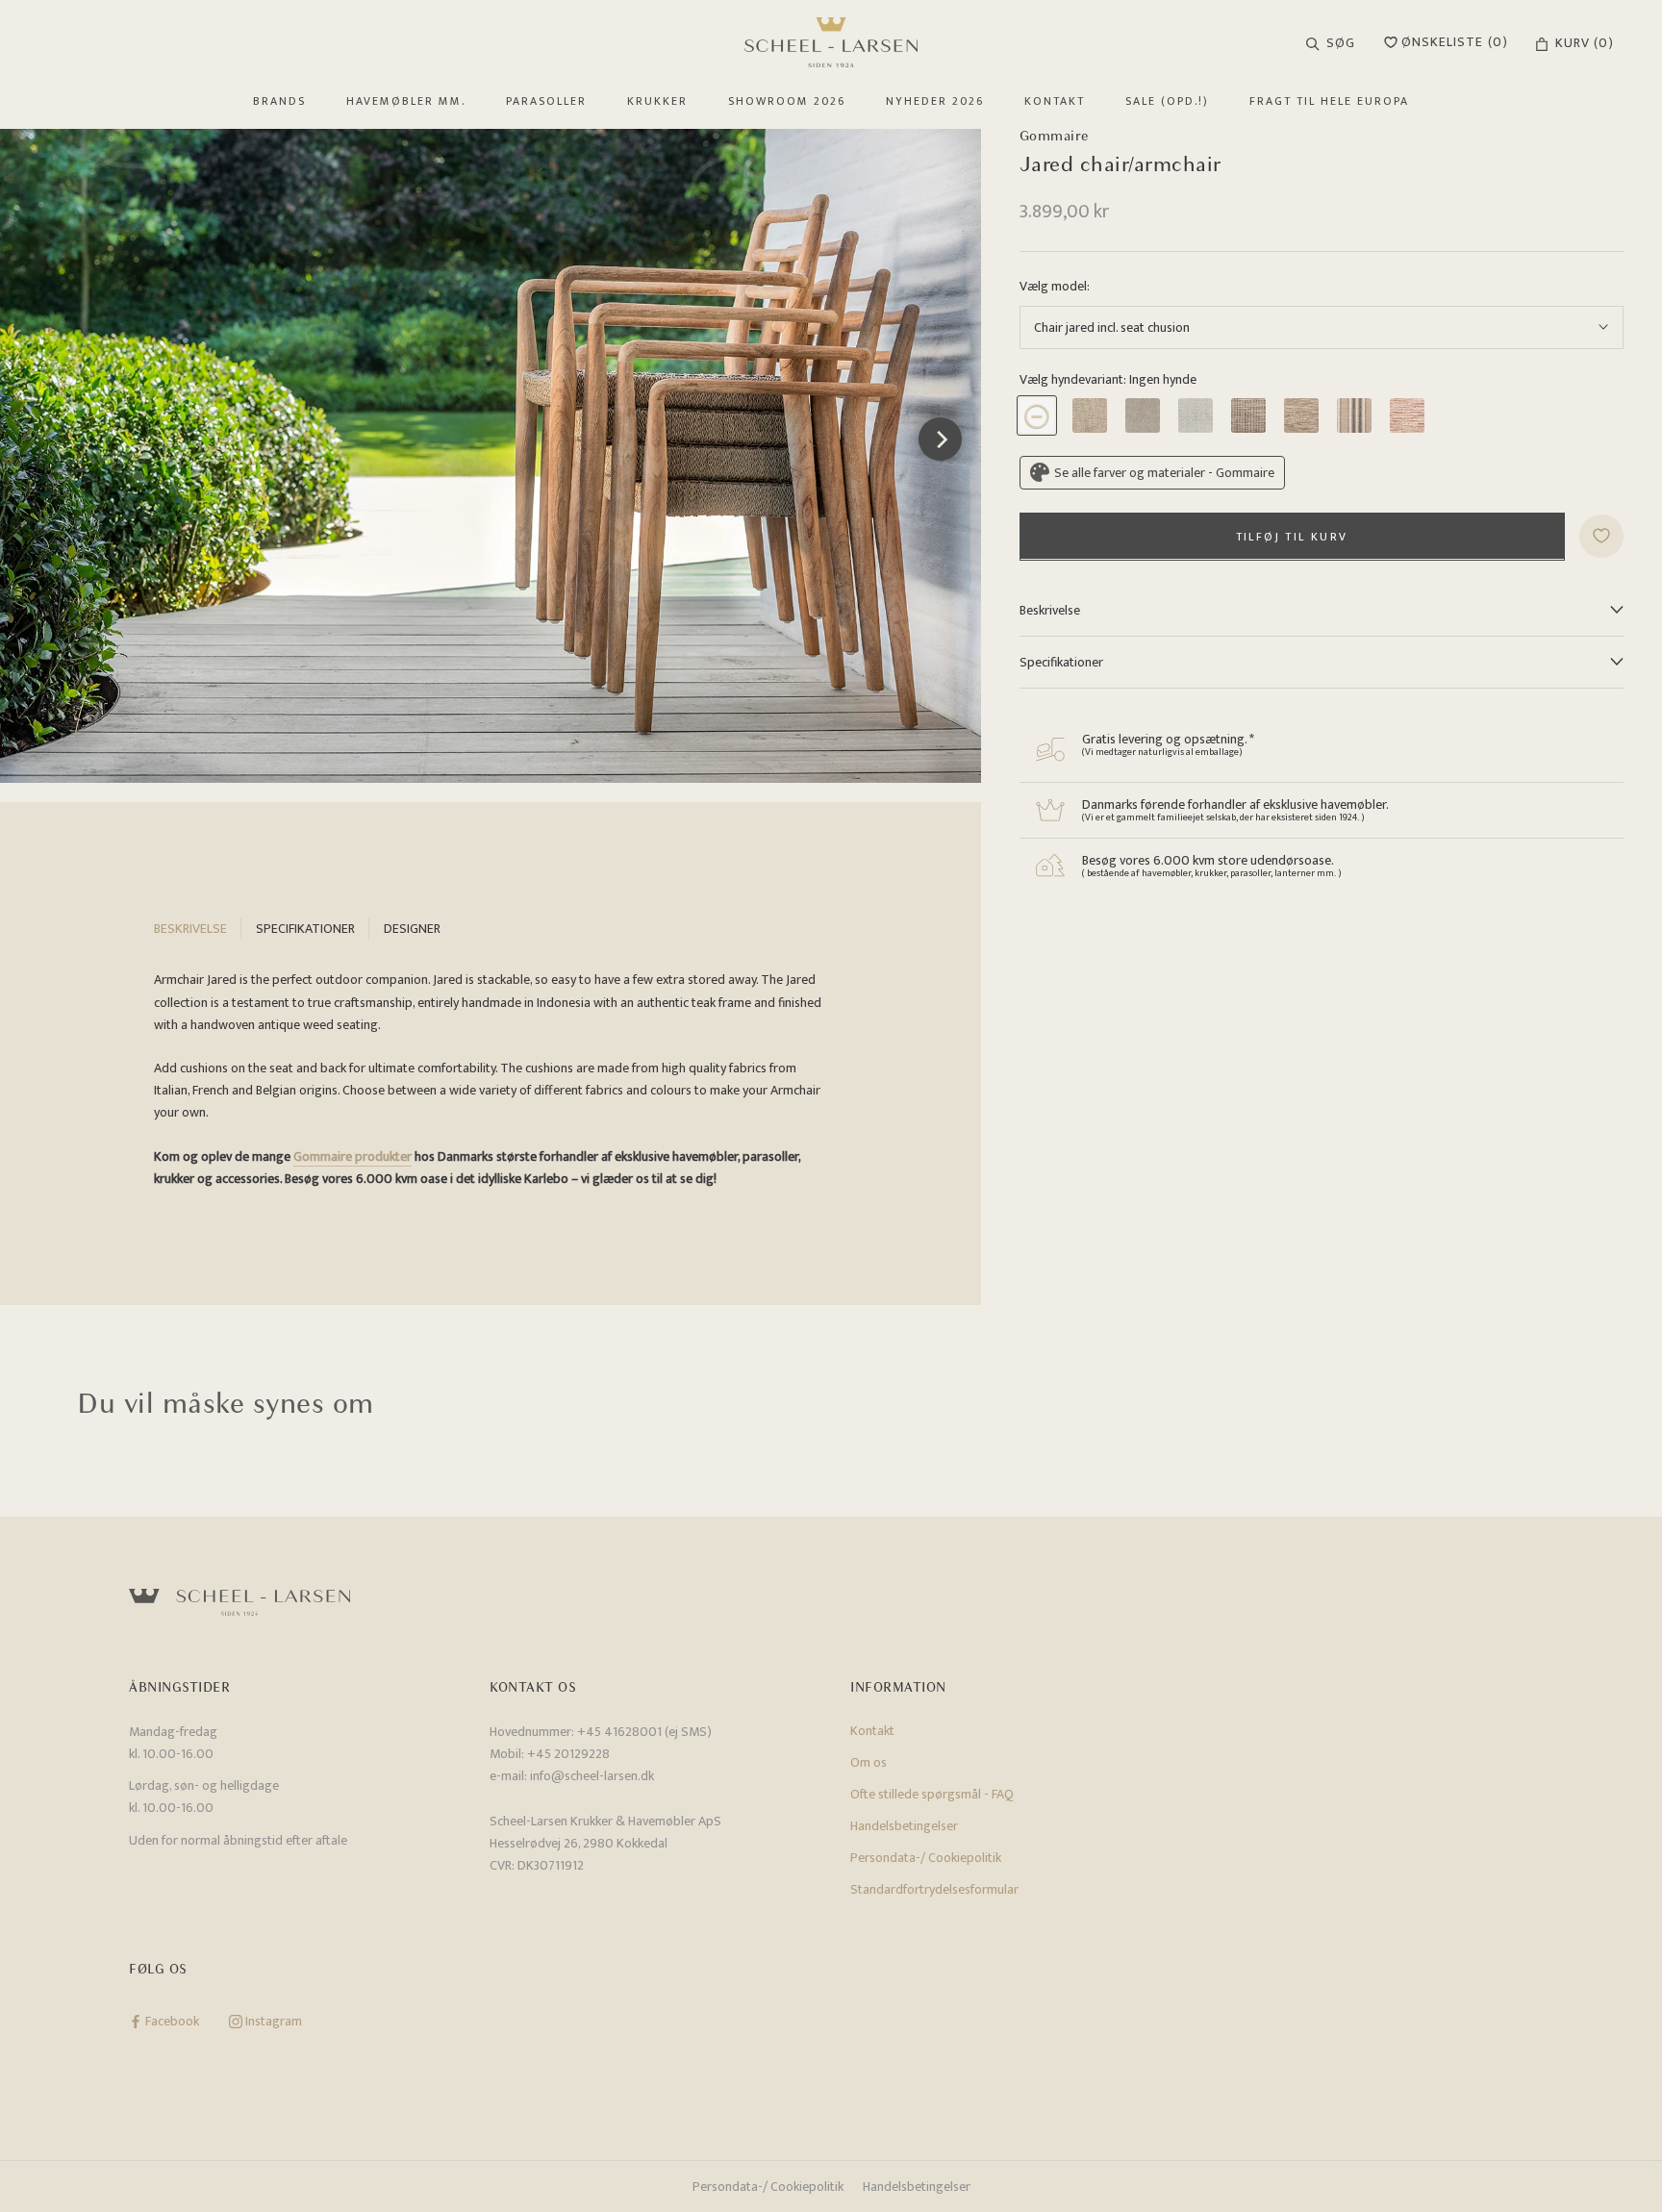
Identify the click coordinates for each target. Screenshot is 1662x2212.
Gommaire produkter (353, 1156)
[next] (939, 439)
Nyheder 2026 (935, 101)
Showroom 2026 (787, 101)
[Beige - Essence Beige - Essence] (1196, 415)
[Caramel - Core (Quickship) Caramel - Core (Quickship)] (1090, 415)
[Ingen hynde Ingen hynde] (1037, 415)
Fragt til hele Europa (1329, 101)
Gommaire (1055, 136)
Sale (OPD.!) (1167, 101)
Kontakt (1055, 101)
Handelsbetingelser (904, 1826)
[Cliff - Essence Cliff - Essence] (1248, 415)
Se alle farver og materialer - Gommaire (1164, 472)
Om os (869, 1762)
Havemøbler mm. (406, 101)
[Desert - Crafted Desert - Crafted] (1301, 415)
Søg (1341, 43)
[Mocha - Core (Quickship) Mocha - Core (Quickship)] (1143, 415)
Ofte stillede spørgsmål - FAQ (932, 1794)
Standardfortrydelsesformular (934, 1889)
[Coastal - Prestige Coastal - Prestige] (1354, 415)
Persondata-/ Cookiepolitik (926, 1858)
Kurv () (1585, 43)
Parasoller (546, 101)
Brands (279, 101)
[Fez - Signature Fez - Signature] (1407, 415)
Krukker (657, 101)
